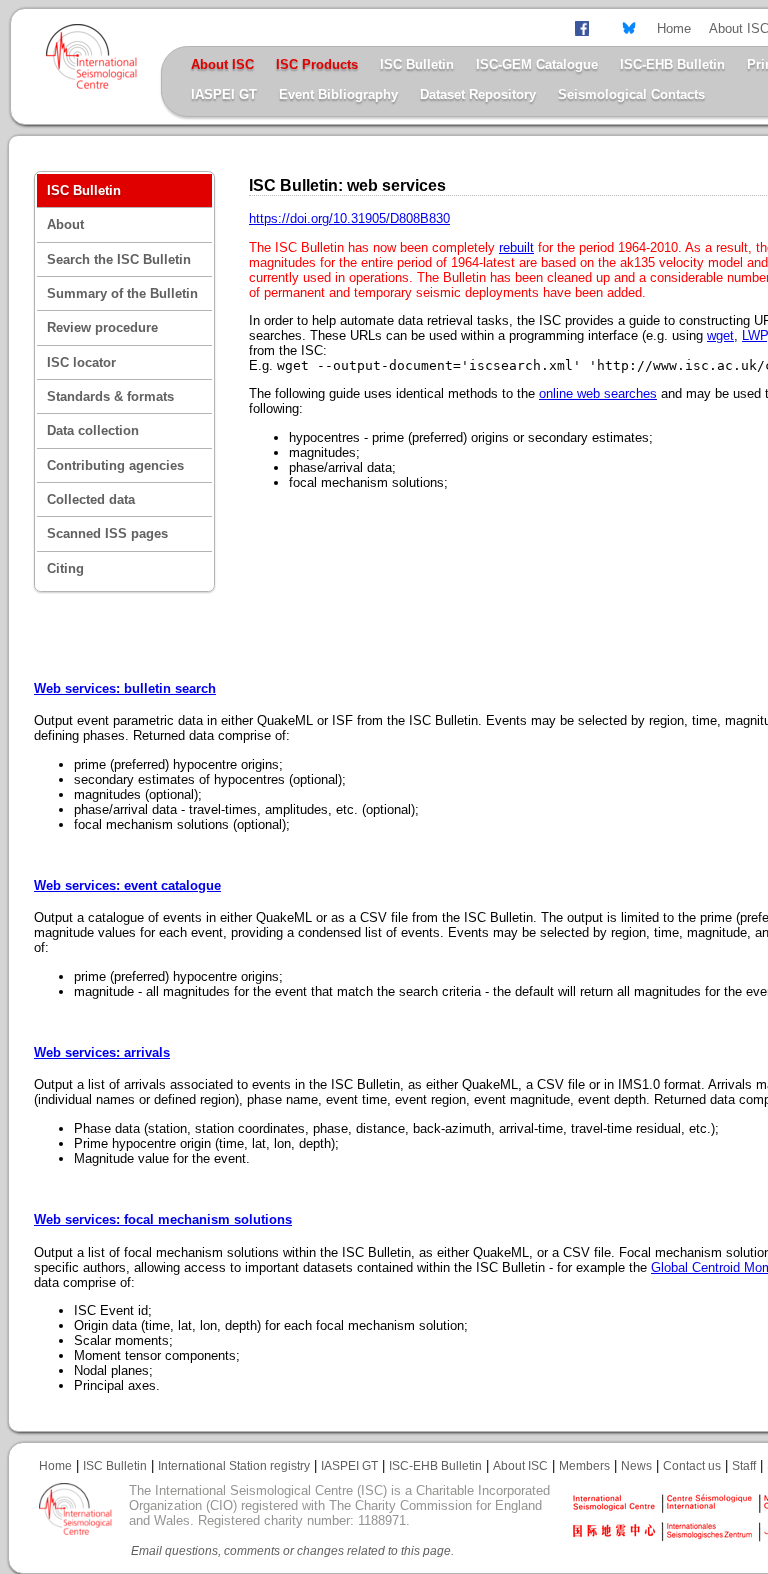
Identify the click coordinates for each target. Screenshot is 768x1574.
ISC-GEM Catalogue (537, 64)
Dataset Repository (478, 94)
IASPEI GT (224, 94)
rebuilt (516, 247)
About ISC (520, 1466)
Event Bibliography (338, 94)
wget (720, 335)
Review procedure (102, 327)
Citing (65, 568)
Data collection (93, 430)
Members (584, 1466)
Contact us (692, 1466)
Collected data (91, 499)
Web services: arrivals (102, 1052)
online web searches (598, 393)
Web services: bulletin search (125, 688)
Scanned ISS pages (107, 533)
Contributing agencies (115, 465)
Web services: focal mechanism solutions (163, 1219)
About (65, 224)
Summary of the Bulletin (122, 293)
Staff (744, 1466)
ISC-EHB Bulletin (672, 64)
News (636, 1466)
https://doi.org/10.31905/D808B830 (349, 218)
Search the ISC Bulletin (119, 259)
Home (674, 28)
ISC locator (81, 362)
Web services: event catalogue (127, 885)
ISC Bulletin (417, 64)
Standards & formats (110, 396)
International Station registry (234, 1466)
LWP (754, 335)
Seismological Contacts (631, 94)
